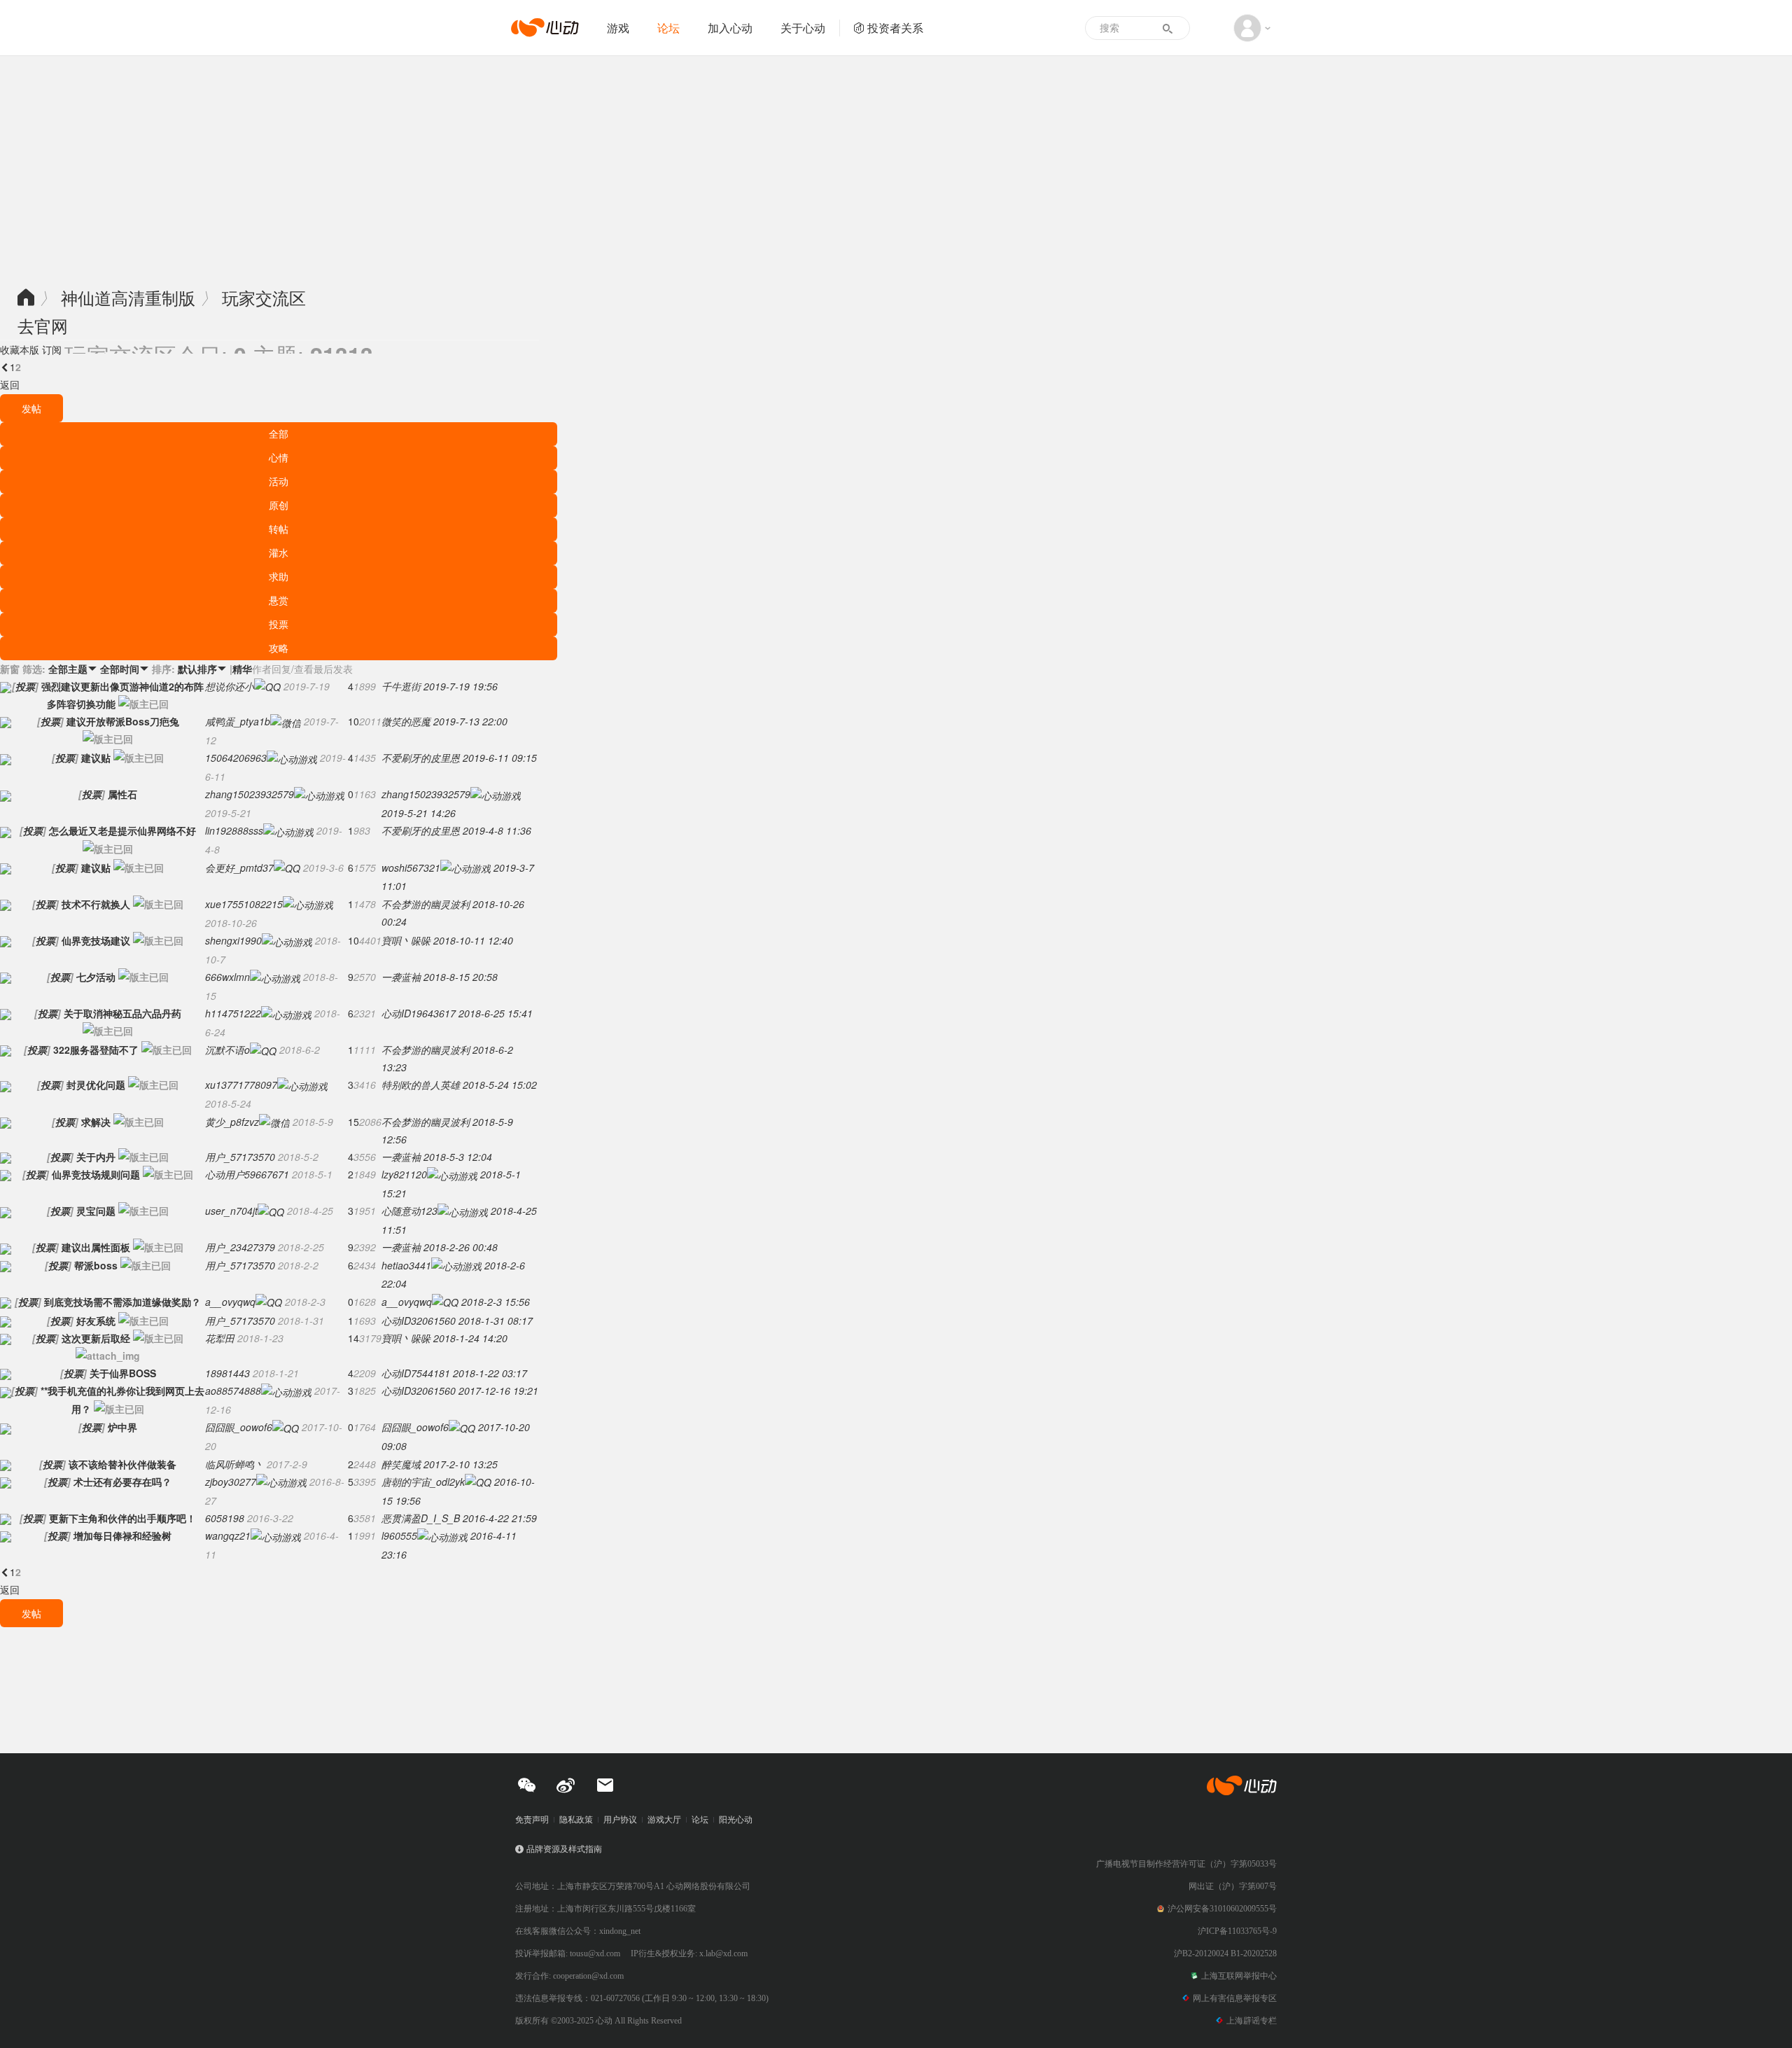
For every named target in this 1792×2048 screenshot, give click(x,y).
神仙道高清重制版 (128, 297)
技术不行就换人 (96, 904)
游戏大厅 (664, 1820)
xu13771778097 (241, 1085)
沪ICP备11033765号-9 (1237, 1931)
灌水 (279, 552)
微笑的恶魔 (406, 721)
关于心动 (803, 28)
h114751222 (233, 1013)
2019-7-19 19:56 (461, 686)
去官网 (43, 325)
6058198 (225, 1518)
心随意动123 (409, 1211)
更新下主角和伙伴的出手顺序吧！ (122, 1518)
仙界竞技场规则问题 (96, 1174)
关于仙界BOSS (123, 1373)
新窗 (10, 669)
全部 (279, 433)
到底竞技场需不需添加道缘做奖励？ (122, 1302)
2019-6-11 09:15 (500, 758)
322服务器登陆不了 (96, 1050)
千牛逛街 (401, 686)
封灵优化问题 (96, 1085)
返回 (10, 384)
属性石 (122, 794)
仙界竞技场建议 (96, 940)
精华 (242, 669)
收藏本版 (20, 349)
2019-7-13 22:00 (470, 721)
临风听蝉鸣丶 (234, 1464)
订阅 (52, 349)
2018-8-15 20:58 (461, 977)
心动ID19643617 (419, 1013)
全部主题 (73, 669)
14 (353, 1338)
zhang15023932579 (250, 794)
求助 (279, 576)
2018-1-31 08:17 (496, 1321)
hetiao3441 (406, 1265)
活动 (279, 481)
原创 (279, 505)
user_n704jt (231, 1211)
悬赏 (279, 600)
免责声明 (532, 1820)
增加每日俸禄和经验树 (122, 1535)
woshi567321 (411, 868)
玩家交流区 (264, 297)
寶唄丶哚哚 (406, 940)
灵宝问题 (96, 1211)
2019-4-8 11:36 (497, 830)
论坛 (668, 28)
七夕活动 (96, 977)
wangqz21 (228, 1535)
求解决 (96, 1122)
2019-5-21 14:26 (419, 813)
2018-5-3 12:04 (458, 1157)
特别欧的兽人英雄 (421, 1085)
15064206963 (236, 758)
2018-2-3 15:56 (496, 1302)
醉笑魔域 (401, 1464)
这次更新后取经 (96, 1338)
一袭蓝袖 (401, 977)
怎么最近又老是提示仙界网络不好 (122, 830)
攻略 (279, 648)
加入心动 (730, 28)
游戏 (618, 28)
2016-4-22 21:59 (500, 1518)
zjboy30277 (231, 1482)
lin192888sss (234, 830)
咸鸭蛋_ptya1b (238, 721)
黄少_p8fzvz (232, 1122)
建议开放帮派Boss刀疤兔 (123, 721)
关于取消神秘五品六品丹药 (122, 1013)
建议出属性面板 (96, 1247)
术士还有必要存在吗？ (122, 1482)
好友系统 (96, 1321)
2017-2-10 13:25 (461, 1464)
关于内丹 (96, 1157)
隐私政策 (576, 1820)
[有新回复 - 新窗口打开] (6, 686)
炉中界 (122, 1427)
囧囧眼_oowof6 (239, 1427)
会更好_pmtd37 (239, 868)
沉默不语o (227, 1050)
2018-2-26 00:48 (461, 1247)
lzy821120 (404, 1174)
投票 (279, 624)
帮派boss (96, 1265)
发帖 (31, 408)
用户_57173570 (240, 1157)
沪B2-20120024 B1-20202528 (1225, 1953)
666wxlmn (227, 977)
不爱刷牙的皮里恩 (421, 758)
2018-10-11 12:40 (473, 940)
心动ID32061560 (419, 1321)
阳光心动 (736, 1820)
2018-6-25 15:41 (496, 1013)
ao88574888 (233, 1391)
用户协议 (620, 1820)
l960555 (399, 1535)
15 (353, 1122)
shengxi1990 (233, 940)
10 (353, 721)
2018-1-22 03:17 (490, 1373)
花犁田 (220, 1338)
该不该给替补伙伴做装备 (122, 1464)
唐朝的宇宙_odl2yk (423, 1482)
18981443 (227, 1373)
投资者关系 (895, 28)
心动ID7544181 (416, 1373)
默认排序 (202, 669)
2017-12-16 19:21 (498, 1391)
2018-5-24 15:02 (500, 1085)
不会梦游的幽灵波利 (426, 904)
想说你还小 (230, 686)
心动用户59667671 (247, 1174)
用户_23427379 (240, 1247)
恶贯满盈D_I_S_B (421, 1518)
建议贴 (96, 758)
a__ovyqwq (230, 1302)
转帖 (279, 529)
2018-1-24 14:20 (470, 1338)
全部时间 (125, 669)
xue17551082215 (244, 904)
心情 (279, 457)
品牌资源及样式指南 (564, 1849)
